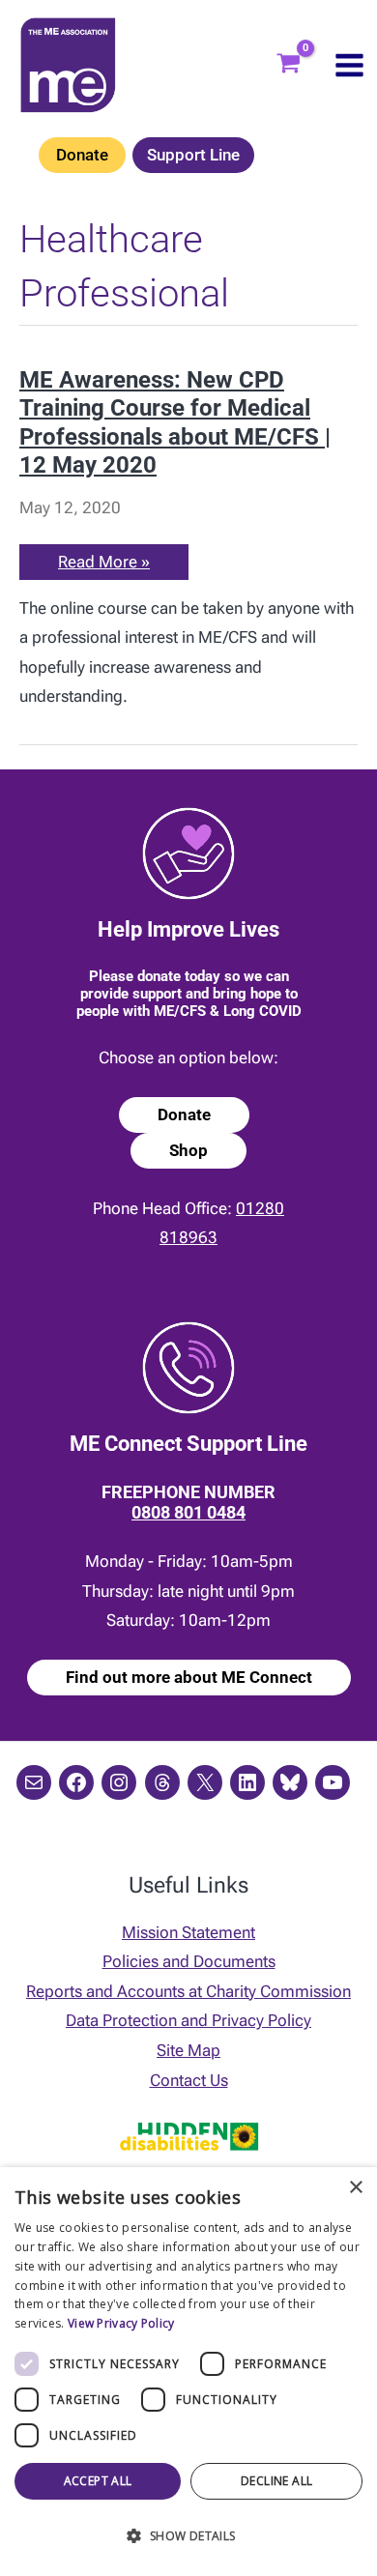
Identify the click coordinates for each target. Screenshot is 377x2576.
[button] (188, 2537)
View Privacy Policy (121, 2323)
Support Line (193, 155)
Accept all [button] (98, 2481)
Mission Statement (188, 1932)
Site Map (188, 2050)
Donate (82, 155)
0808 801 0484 (188, 1512)
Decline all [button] (276, 2481)
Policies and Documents (189, 1961)
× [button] (355, 2188)
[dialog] (188, 2372)
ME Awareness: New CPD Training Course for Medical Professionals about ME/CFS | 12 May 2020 (175, 422)
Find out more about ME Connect (189, 1677)
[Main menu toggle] (349, 65)
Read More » (105, 565)
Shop (188, 1150)
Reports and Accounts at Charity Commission (188, 1991)
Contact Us (189, 2080)
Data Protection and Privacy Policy (188, 2020)
